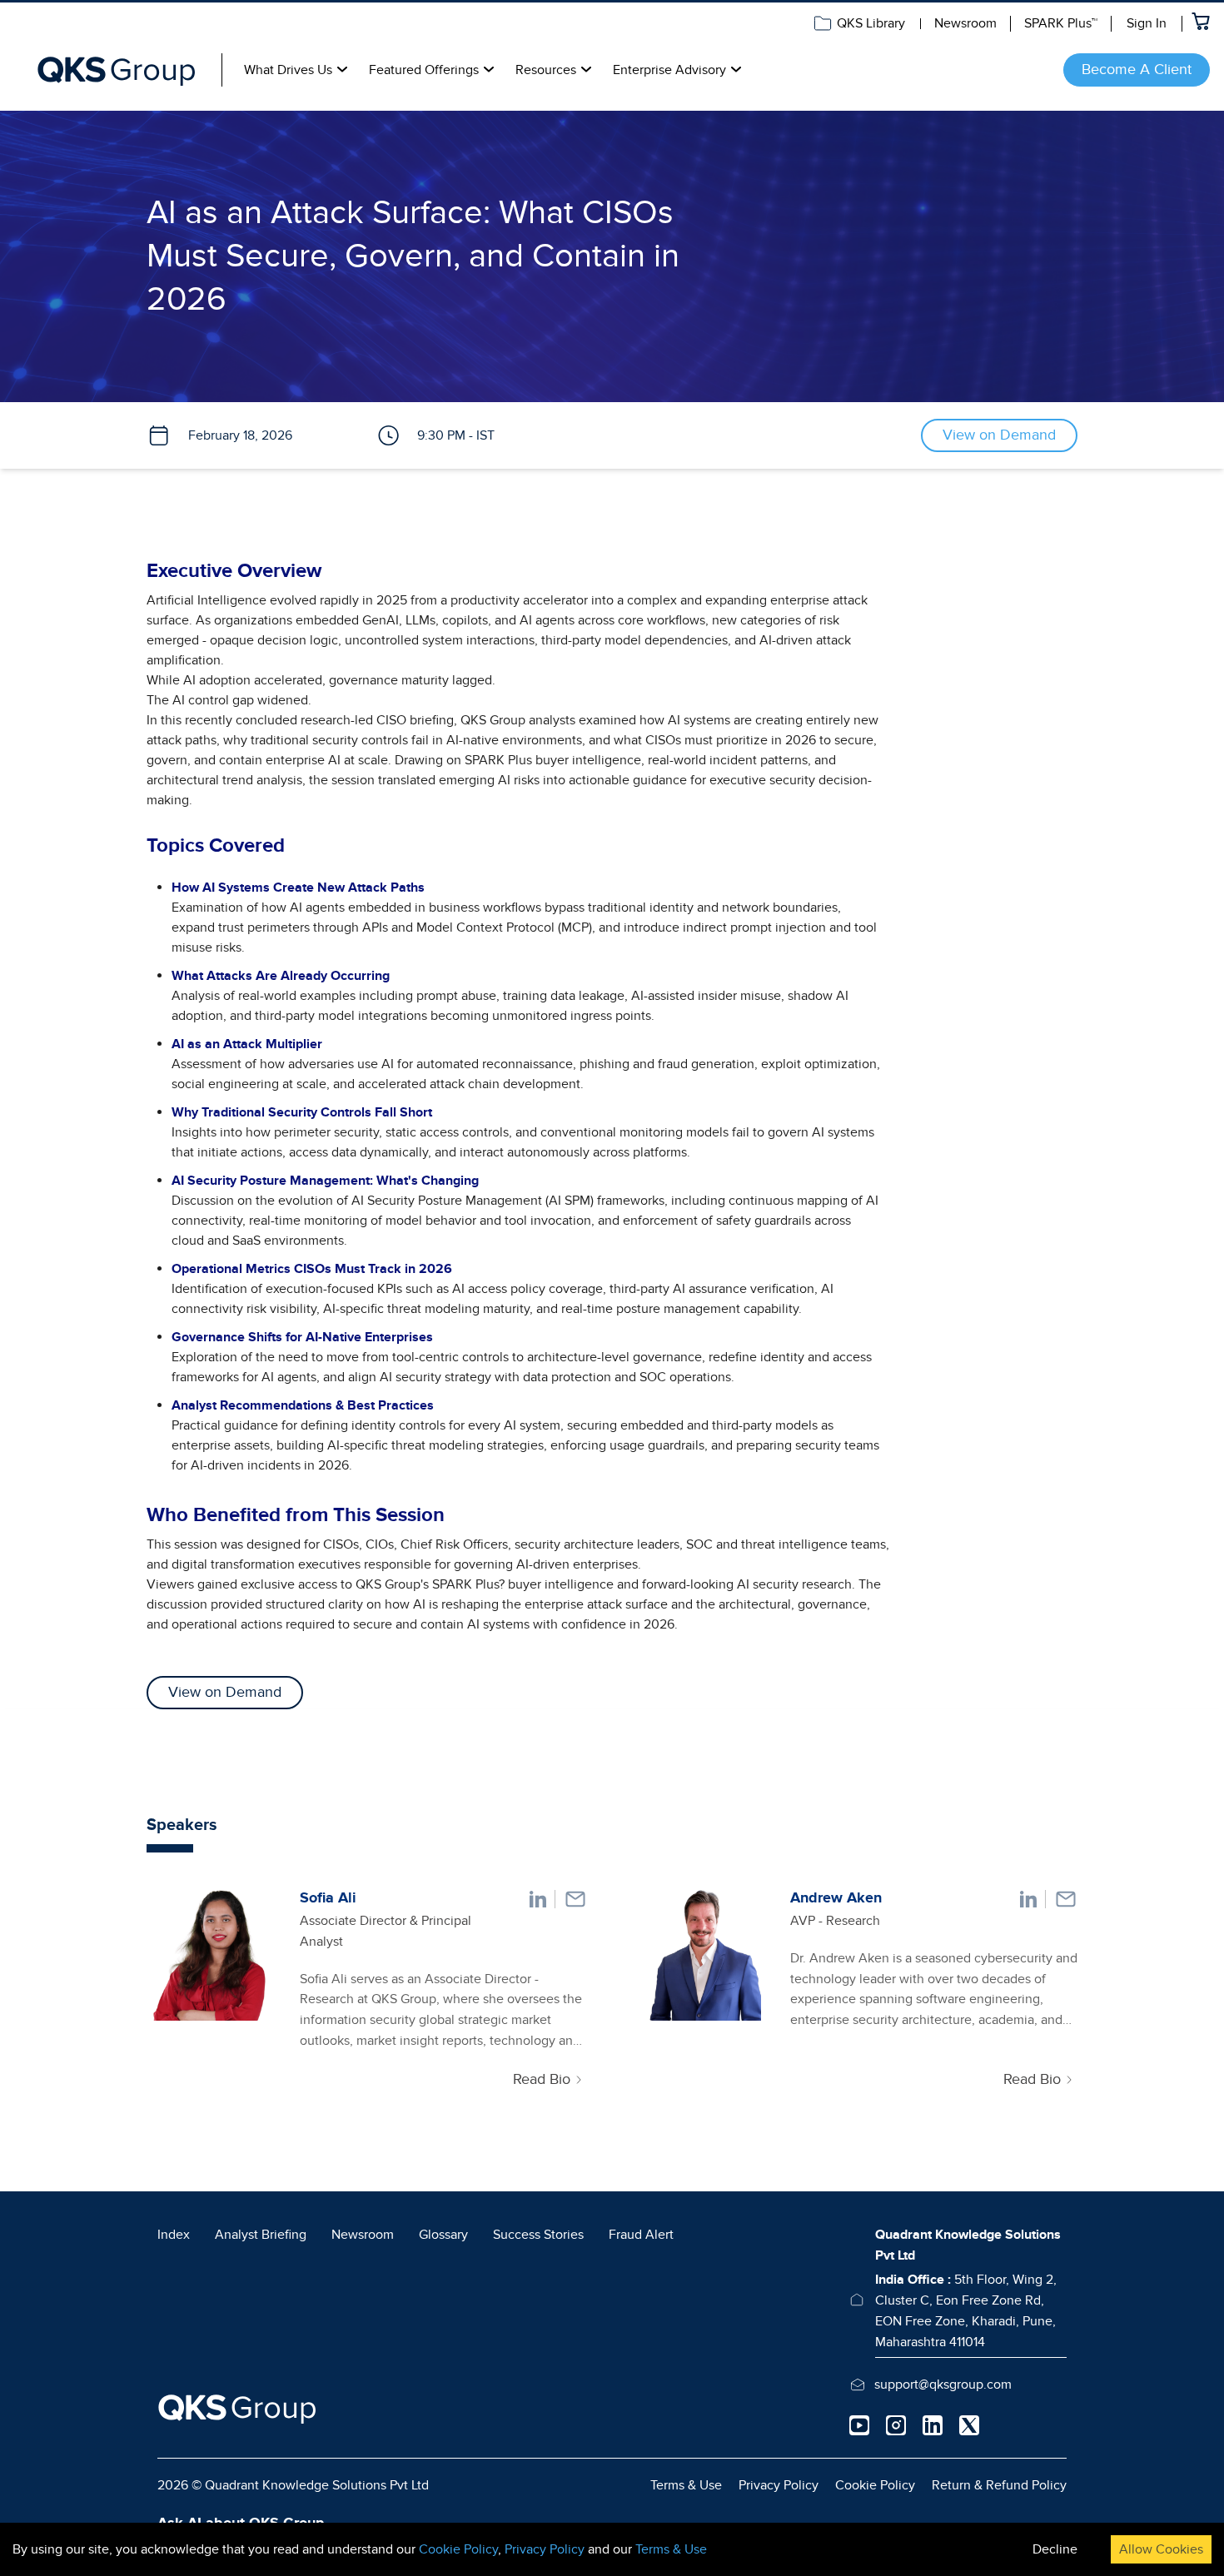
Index (174, 2235)
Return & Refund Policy (999, 2485)
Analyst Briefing (261, 2235)
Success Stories (538, 2235)
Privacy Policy (779, 2485)
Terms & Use (686, 2485)
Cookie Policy (875, 2485)
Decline (1055, 2549)
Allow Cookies (1161, 2549)
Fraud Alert (641, 2235)
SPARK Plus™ (1061, 23)
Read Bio (542, 2079)
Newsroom (965, 23)
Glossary (443, 2235)
